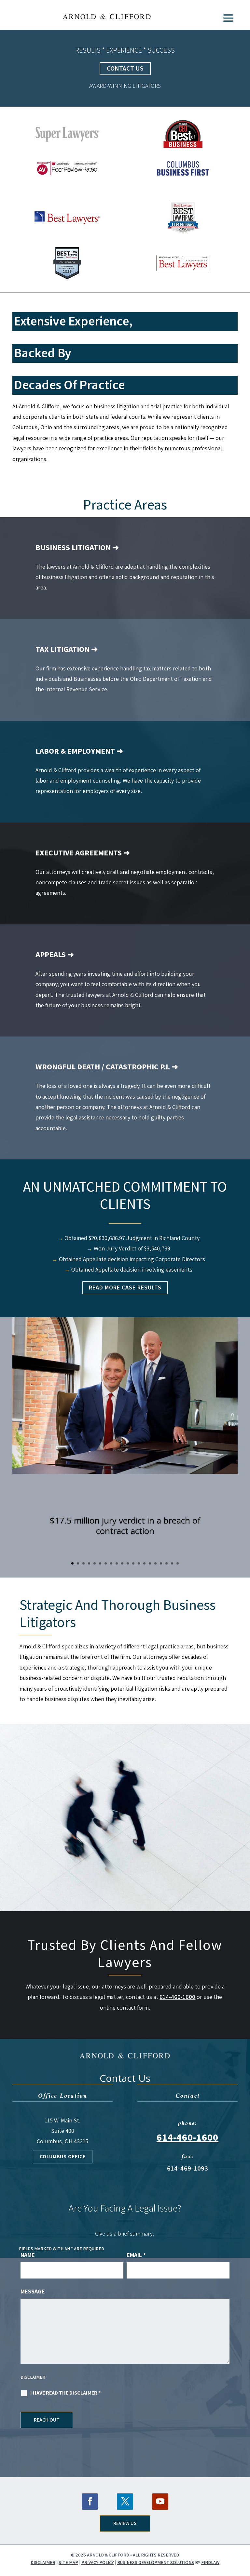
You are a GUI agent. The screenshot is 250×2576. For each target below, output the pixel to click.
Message (33, 2291)
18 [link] (167, 1563)
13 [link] (139, 1563)
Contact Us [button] (125, 69)
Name (28, 2255)
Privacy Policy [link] (98, 2562)
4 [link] (89, 1563)
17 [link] (161, 1563)
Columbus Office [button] (63, 2157)
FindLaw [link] (210, 2562)
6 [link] (100, 1563)
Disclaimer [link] (43, 2562)
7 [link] (106, 1563)
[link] (107, 15)
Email (136, 2255)
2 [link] (78, 1563)
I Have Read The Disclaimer (65, 2393)
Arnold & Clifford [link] (108, 2555)
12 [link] (133, 1563)
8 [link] (111, 1563)
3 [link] (83, 1563)
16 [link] (155, 1563)
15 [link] (150, 1563)
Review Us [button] (125, 2523)
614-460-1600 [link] (177, 1997)
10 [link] (122, 1563)
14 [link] (144, 1563)
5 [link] (95, 1563)
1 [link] (72, 1563)
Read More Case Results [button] (125, 1288)
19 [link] (172, 1563)
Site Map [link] (68, 2562)
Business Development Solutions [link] (156, 2562)
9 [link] (117, 1563)
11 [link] (128, 1563)
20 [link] (178, 1563)
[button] (228, 18)
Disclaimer (33, 2377)
